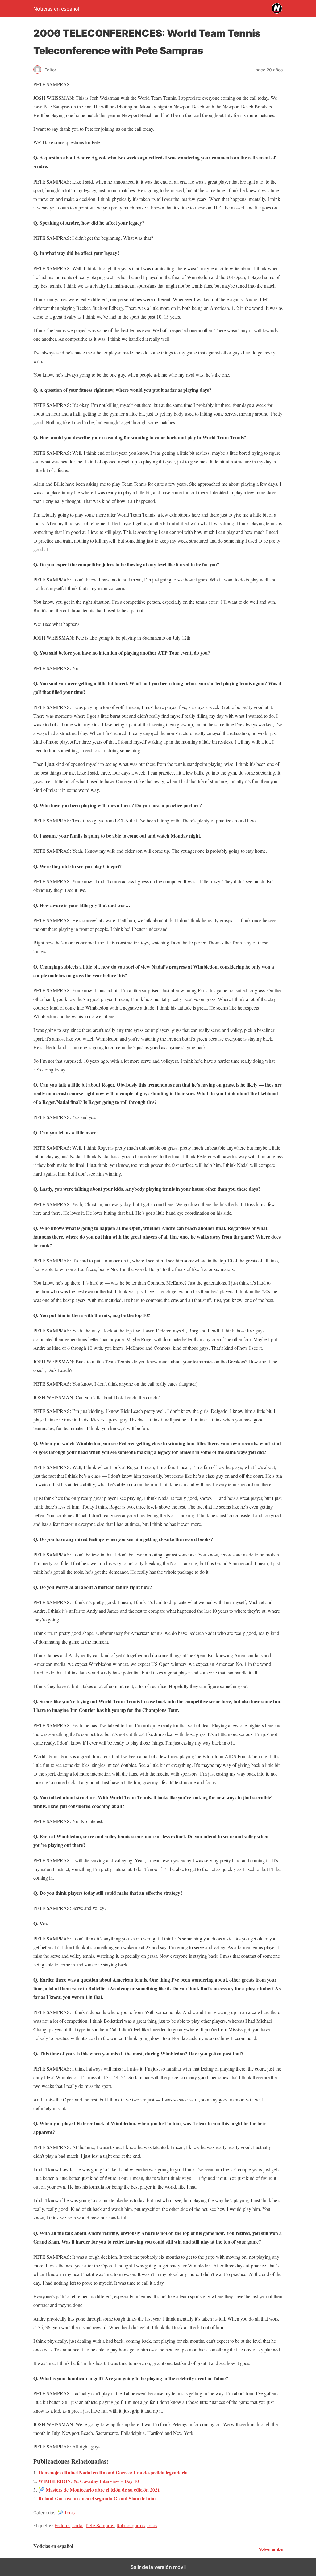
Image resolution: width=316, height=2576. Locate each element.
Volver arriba (271, 2549)
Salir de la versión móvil (158, 2567)
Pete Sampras (100, 2525)
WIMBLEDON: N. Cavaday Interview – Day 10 (89, 2481)
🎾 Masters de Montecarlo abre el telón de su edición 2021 (99, 2490)
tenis (152, 2525)
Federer (62, 2525)
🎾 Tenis (66, 2513)
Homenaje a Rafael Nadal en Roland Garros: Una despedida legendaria (113, 2472)
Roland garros (131, 2525)
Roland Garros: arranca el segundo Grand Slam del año (97, 2498)
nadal (78, 2525)
